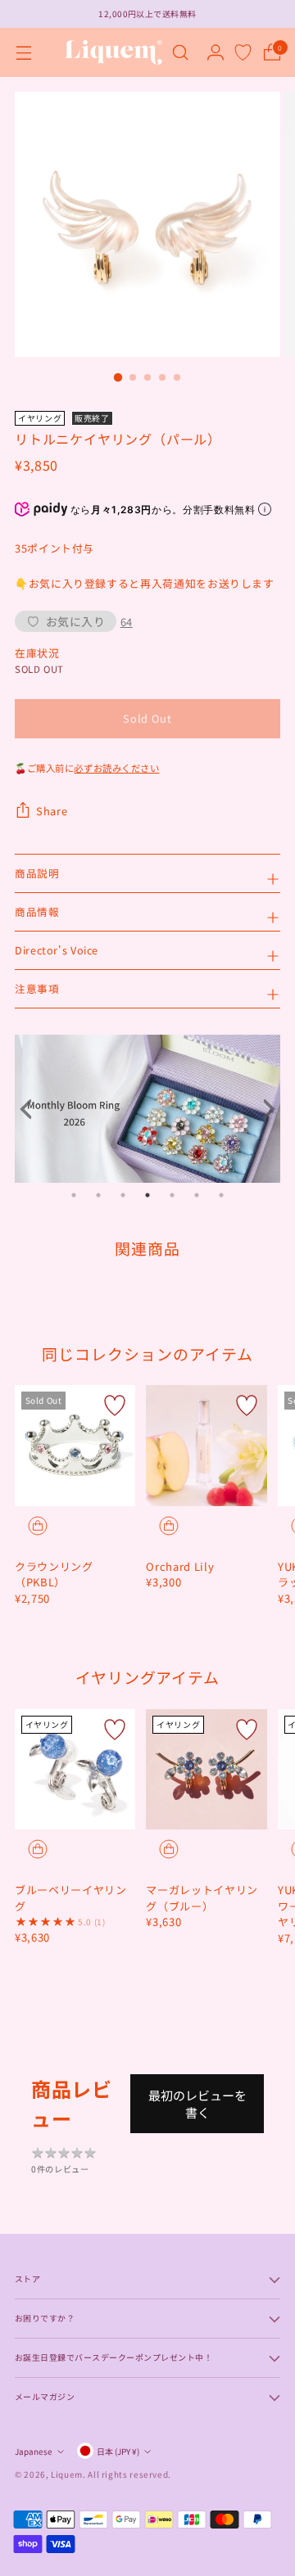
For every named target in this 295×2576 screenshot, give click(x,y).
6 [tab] (197, 1195)
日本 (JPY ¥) (118, 2451)
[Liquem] (113, 52)
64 (127, 622)
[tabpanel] (147, 1108)
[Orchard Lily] (206, 1445)
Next (264, 1109)
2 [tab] (98, 1195)
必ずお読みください (116, 768)
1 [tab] (74, 1195)
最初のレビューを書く (197, 2104)
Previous (31, 1109)
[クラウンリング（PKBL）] (75, 1445)
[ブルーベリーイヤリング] (75, 1769)
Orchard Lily (180, 1566)
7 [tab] (221, 1195)
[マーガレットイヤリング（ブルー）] (206, 1769)
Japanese (34, 2451)
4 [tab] (147, 1195)
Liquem (67, 2474)
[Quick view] (38, 1526)
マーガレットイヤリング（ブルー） (202, 1898)
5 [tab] (172, 1195)
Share (52, 811)
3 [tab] (123, 1195)
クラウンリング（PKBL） (54, 1574)
